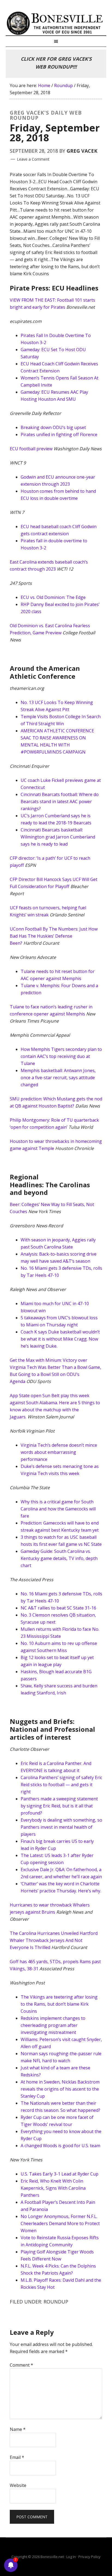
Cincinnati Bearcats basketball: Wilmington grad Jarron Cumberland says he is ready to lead (58, 837)
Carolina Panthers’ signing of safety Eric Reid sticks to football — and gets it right (61, 1785)
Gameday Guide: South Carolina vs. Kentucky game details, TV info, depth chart (59, 1558)
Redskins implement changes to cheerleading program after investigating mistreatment (53, 2025)
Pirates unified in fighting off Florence (59, 435)
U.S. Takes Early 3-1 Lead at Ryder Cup (60, 2174)
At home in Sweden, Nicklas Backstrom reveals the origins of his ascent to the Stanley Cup (60, 2089)
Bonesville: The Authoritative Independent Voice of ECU (56, 23)
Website (18, 2485)
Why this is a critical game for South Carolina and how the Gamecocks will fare (58, 1509)
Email (17, 2457)
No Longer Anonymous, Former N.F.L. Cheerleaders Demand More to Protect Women (60, 2223)
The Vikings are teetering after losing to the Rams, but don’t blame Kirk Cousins (59, 2004)
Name (18, 2429)
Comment (21, 2365)
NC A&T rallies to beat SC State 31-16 (58, 1608)
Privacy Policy (89, 2557)
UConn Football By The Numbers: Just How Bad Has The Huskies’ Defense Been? (54, 936)
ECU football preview (31, 449)
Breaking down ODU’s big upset (53, 427)
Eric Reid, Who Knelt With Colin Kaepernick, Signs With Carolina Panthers (53, 2188)
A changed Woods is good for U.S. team (60, 2146)
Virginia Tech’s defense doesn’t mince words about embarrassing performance (59, 1452)
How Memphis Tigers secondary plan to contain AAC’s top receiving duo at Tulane (61, 1056)
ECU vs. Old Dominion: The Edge (53, 597)
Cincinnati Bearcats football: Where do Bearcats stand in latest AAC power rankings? (60, 801)
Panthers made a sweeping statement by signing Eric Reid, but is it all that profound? (59, 1806)
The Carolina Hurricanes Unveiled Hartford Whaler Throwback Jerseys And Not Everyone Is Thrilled (54, 1940)
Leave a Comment (33, 159)
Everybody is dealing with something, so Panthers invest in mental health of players (61, 1827)
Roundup (56, 2302)
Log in (71, 2557)
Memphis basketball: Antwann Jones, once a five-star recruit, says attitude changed (58, 1078)
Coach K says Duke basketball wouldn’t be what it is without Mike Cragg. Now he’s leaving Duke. (60, 1339)
